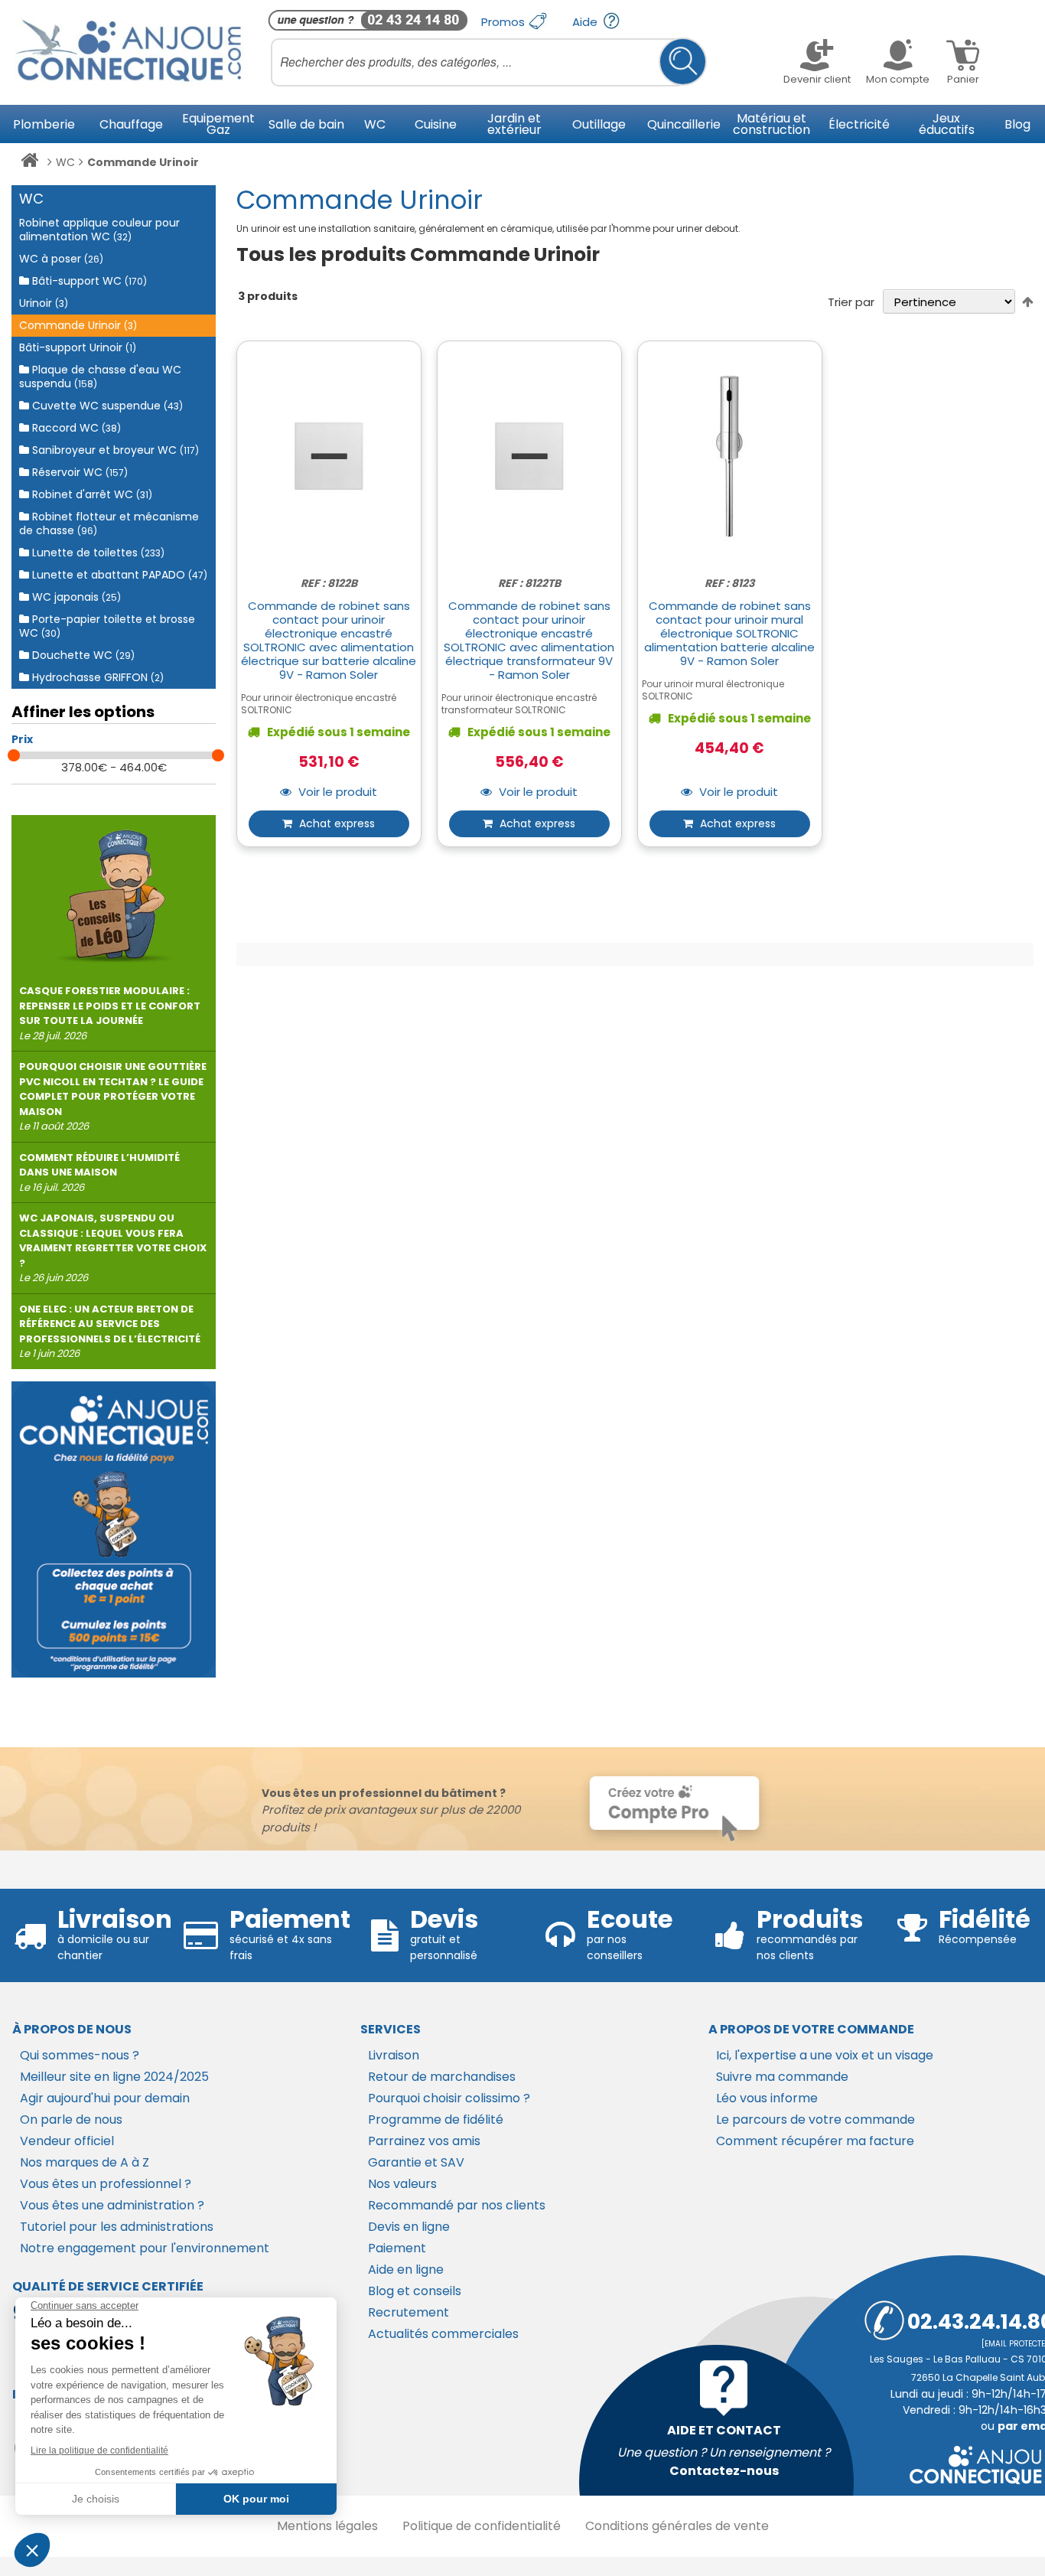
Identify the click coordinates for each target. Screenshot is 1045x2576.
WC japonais (75, 597)
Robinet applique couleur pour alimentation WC (99, 230)
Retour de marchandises (442, 2077)
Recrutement (409, 2312)
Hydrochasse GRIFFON (96, 677)
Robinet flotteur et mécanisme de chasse (109, 523)
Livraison (394, 2055)
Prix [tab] (22, 739)
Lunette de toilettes (97, 553)
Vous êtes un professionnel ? (106, 2184)
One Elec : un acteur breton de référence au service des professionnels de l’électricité (110, 1332)
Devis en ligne (409, 2227)
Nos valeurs (402, 2184)
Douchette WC (82, 655)
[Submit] (683, 62)
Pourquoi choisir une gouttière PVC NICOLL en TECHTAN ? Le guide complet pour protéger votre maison (113, 1096)
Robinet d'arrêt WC (91, 494)
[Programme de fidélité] (114, 1529)
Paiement (397, 2248)
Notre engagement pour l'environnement (145, 2248)
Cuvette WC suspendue (106, 406)
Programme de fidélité (436, 2119)
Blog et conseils (415, 2291)
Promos (505, 22)
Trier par (851, 302)
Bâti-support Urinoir (78, 347)
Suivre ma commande (782, 2077)
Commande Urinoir (78, 325)
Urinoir (44, 303)
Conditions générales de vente (677, 2526)
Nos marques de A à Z (85, 2162)
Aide (586, 22)
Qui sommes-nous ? (80, 2055)
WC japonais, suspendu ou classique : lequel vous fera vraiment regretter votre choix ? (113, 1248)
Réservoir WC (78, 472)
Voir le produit (336, 792)
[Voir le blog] (114, 890)
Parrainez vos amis (424, 2141)
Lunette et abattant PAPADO (118, 575)
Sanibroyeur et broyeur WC (114, 450)
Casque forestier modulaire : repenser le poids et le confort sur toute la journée (110, 1013)
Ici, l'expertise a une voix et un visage (825, 2055)
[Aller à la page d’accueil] (29, 163)
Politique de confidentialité (482, 2526)
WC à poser (61, 259)
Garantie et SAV (416, 2162)
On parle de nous (71, 2119)
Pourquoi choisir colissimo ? (449, 2098)
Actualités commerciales (443, 2334)
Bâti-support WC (88, 281)
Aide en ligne (406, 2269)
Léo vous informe (767, 2098)
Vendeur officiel (67, 2141)
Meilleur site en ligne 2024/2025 (114, 2077)
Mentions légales (327, 2526)
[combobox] (489, 62)
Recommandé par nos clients (457, 2205)
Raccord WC (75, 428)
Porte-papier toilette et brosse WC (107, 626)
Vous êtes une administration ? (112, 2205)
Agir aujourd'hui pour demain (105, 2098)
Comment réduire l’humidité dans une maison (99, 1172)
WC (65, 162)
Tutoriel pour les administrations (117, 2227)
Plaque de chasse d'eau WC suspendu (100, 377)
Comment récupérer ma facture (815, 2141)
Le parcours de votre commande (815, 2119)
